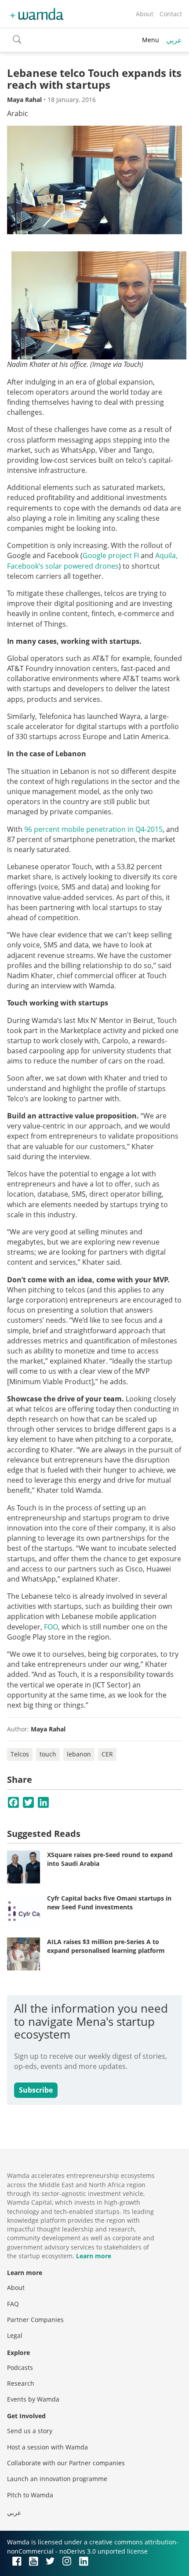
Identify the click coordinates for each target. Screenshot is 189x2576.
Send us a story (30, 2431)
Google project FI (111, 555)
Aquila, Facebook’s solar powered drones (92, 561)
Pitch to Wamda (30, 2495)
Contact (171, 14)
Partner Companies (35, 2320)
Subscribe (36, 2090)
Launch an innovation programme (57, 2479)
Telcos (20, 1754)
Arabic (18, 113)
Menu (151, 40)
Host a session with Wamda (47, 2447)
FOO (51, 1627)
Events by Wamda (33, 2399)
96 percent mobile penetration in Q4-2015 (93, 829)
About (145, 14)
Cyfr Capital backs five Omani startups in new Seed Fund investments (109, 1903)
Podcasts (20, 2367)
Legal (15, 2335)
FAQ (13, 2304)
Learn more (94, 2256)
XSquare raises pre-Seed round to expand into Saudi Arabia (110, 1859)
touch (48, 1754)
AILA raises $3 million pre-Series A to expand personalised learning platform (106, 1946)
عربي (174, 40)
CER (107, 1754)
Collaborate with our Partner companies (66, 2463)
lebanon (79, 1754)
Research (21, 2383)
